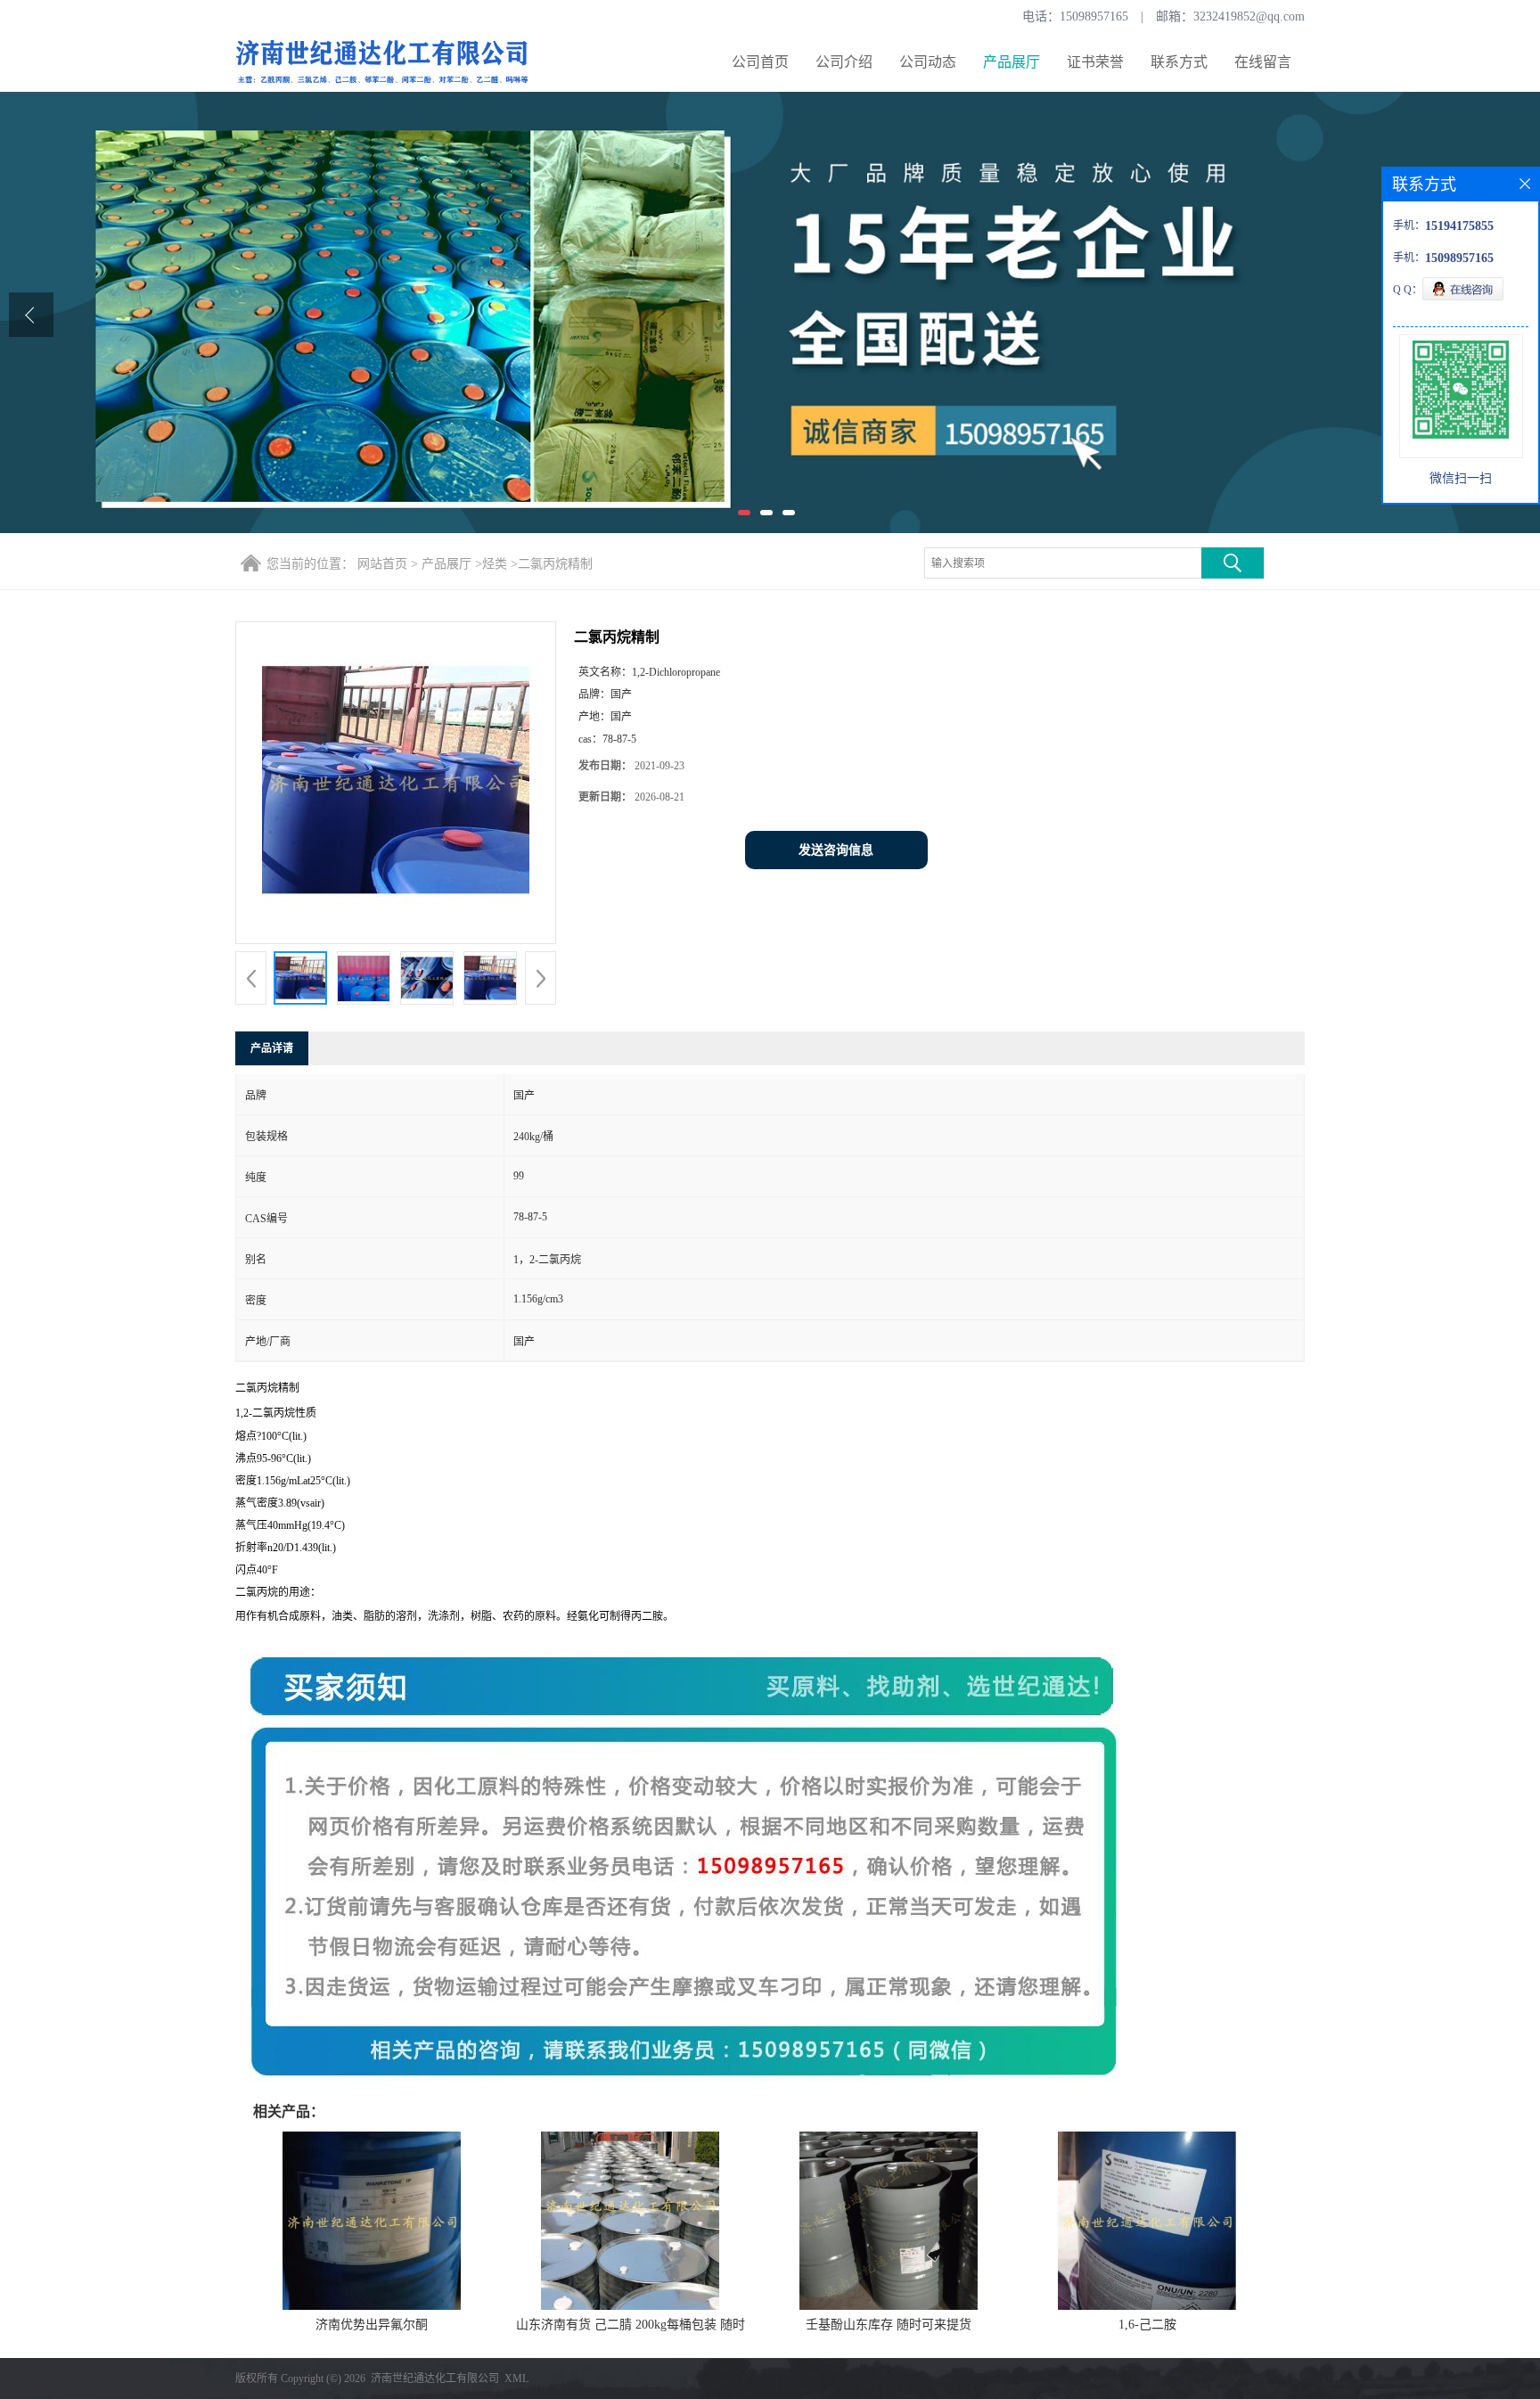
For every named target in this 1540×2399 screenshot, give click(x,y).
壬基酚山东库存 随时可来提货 (889, 2325)
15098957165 (1094, 16)
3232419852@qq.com (1249, 16)
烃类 (495, 564)
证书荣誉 (1095, 62)
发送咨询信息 (836, 850)
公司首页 (760, 62)
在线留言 (1263, 62)
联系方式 (1179, 62)
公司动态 (928, 62)
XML (516, 2378)
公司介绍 (844, 62)
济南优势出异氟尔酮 (372, 2325)
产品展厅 (1012, 62)
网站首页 (382, 564)
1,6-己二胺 (1147, 2325)
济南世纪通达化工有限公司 (435, 2378)
